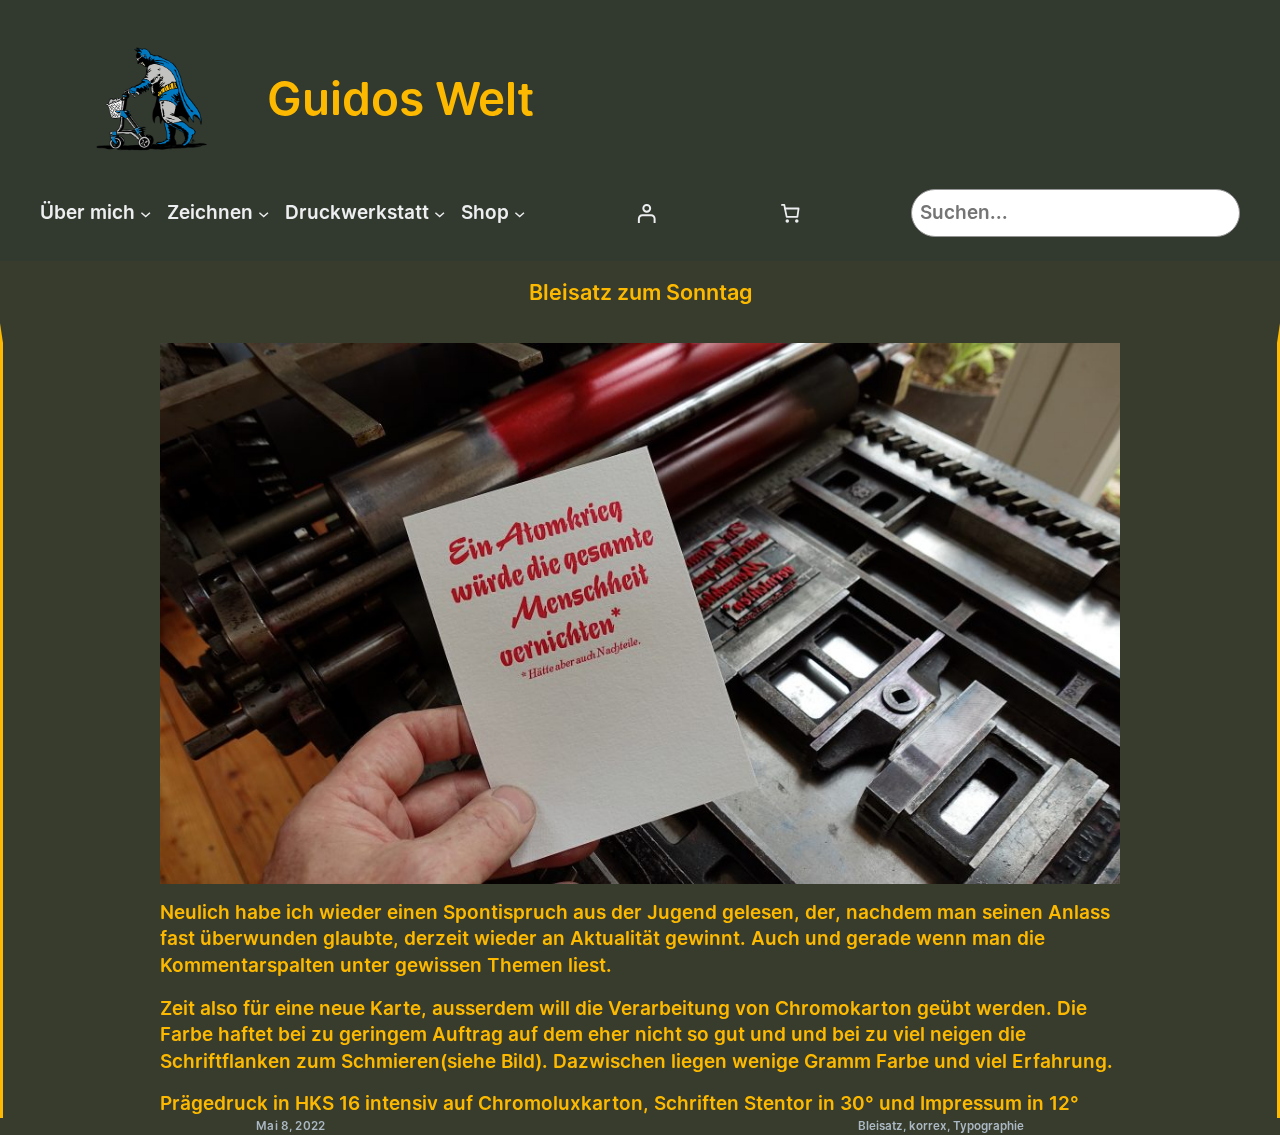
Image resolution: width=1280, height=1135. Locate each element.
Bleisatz (880, 1126)
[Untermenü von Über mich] (145, 212)
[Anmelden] (646, 213)
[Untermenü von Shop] (519, 212)
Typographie (988, 1126)
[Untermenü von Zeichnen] (263, 212)
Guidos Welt (400, 98)
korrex (928, 1126)
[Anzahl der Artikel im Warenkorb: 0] (791, 213)
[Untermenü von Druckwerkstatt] (439, 212)
